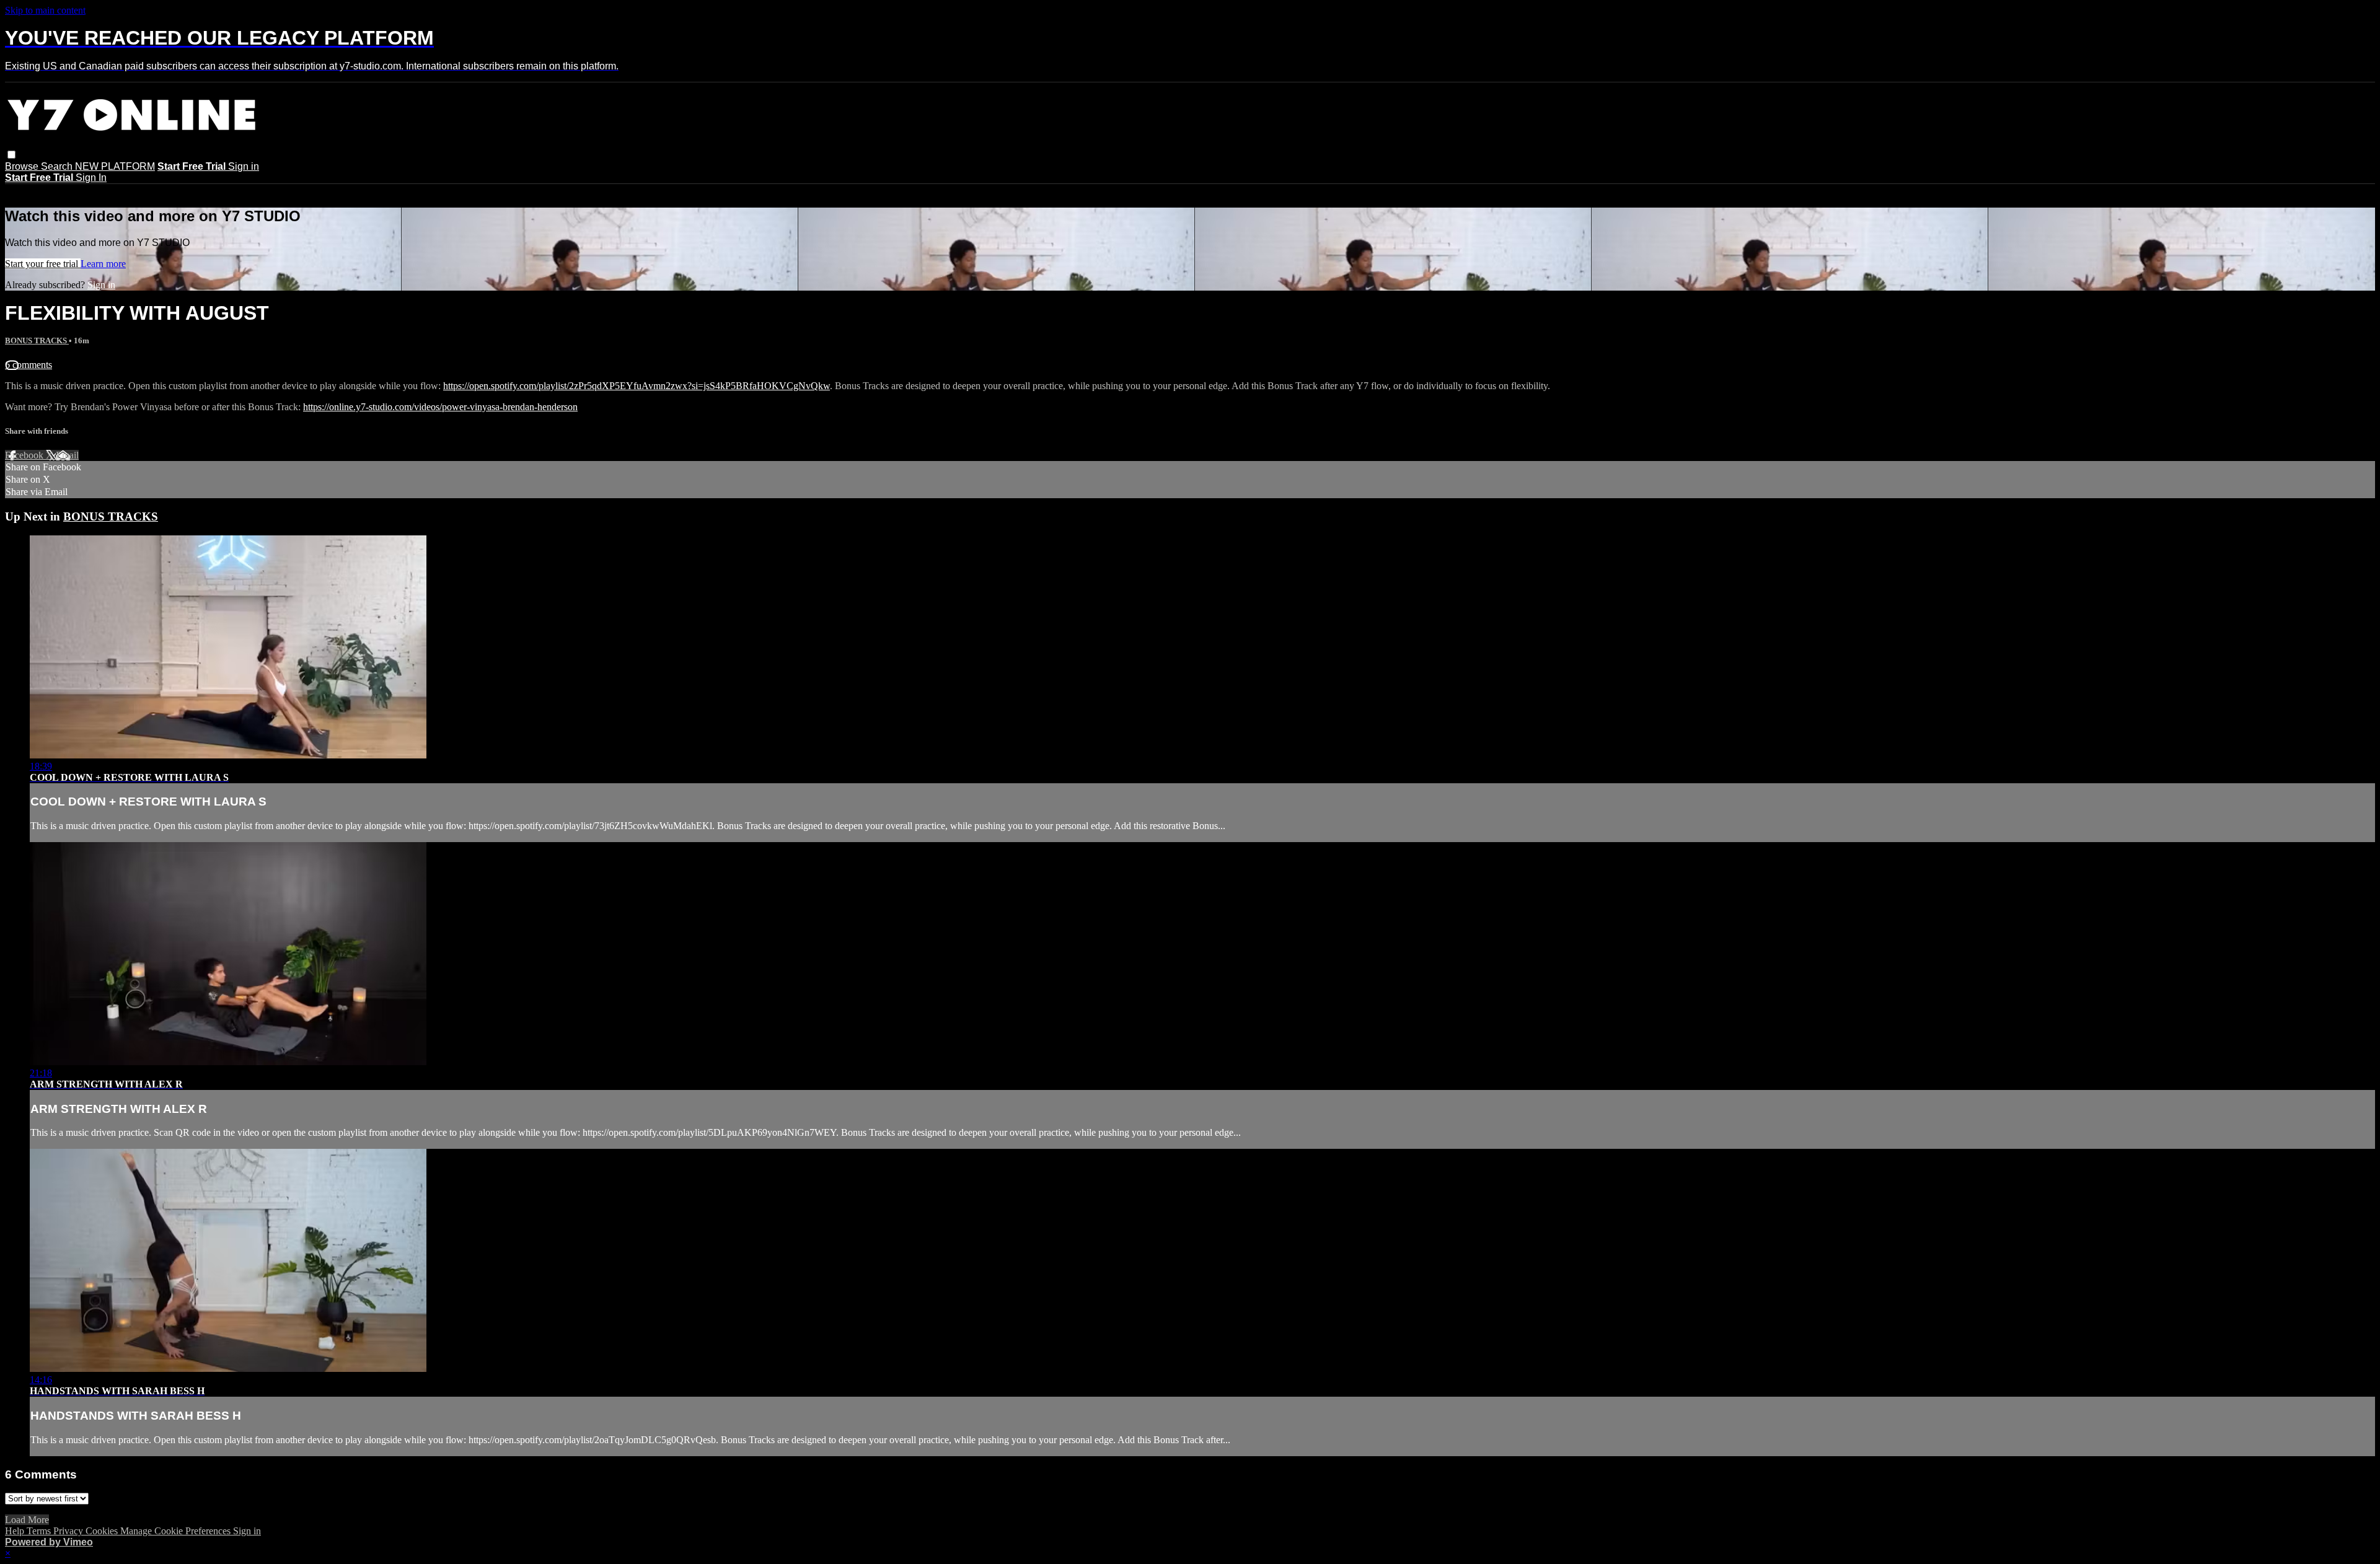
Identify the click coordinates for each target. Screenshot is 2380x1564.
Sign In (91, 178)
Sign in (244, 166)
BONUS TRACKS (37, 340)
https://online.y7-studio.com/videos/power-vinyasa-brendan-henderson (440, 407)
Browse (23, 166)
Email (67, 455)
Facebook (25, 455)
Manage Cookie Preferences (177, 1531)
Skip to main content (45, 10)
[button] (11, 155)
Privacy (69, 1531)
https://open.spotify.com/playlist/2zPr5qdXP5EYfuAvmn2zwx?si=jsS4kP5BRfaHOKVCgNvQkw (637, 386)
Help (16, 1531)
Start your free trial (43, 264)
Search (58, 166)
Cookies (103, 1531)
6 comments (29, 365)
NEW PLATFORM (115, 166)
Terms (40, 1531)
